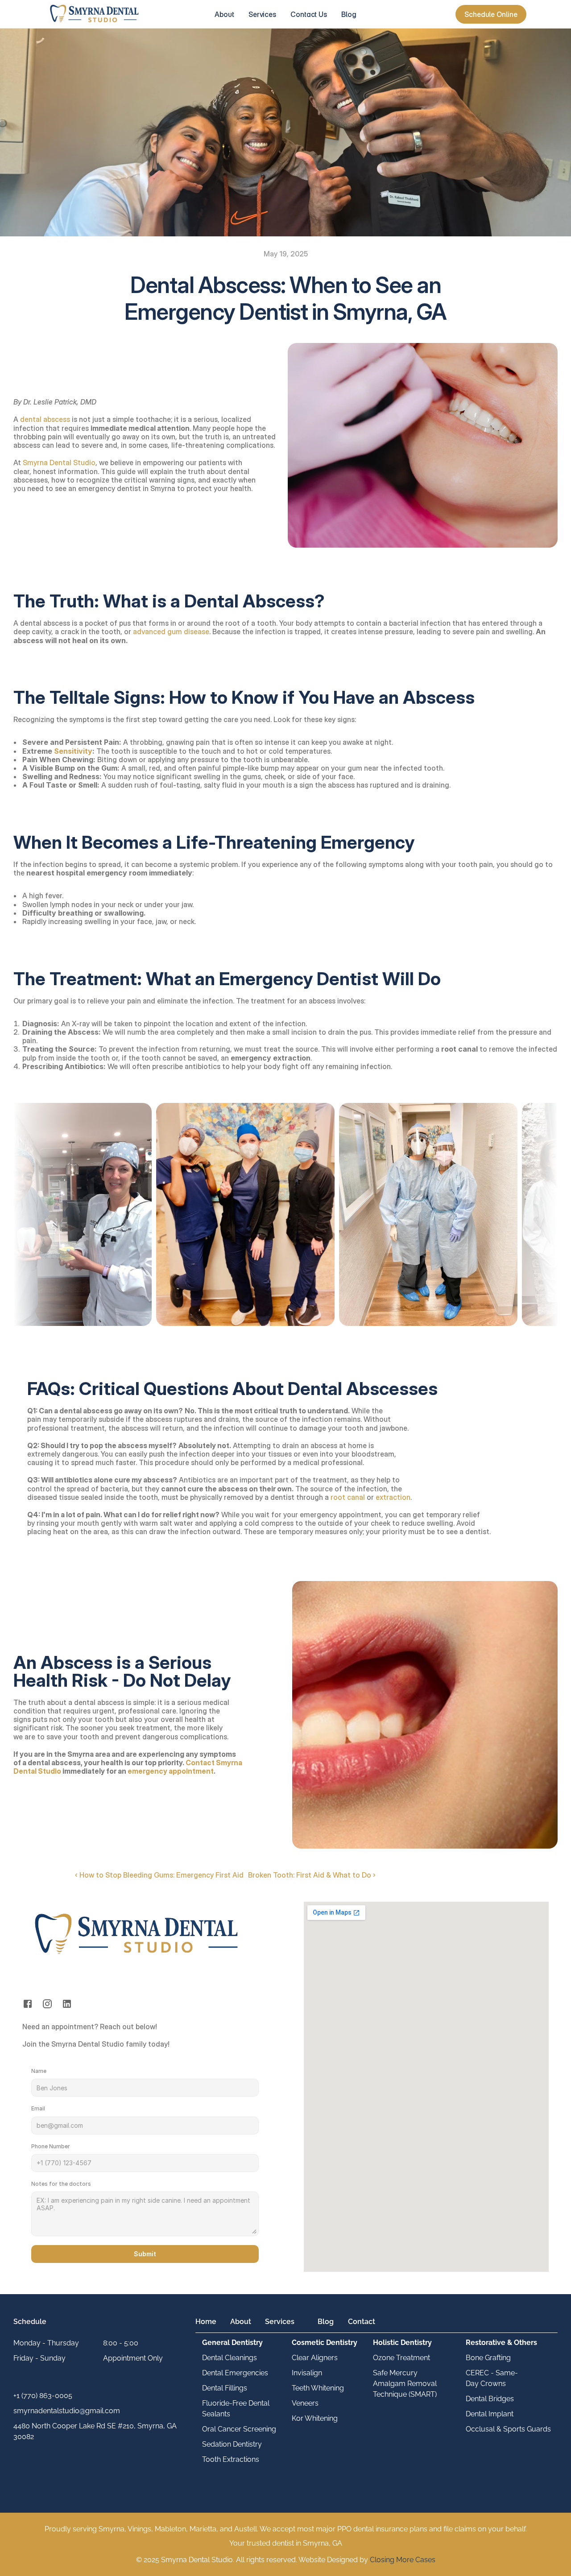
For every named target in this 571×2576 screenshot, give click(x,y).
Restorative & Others (501, 2343)
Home (206, 2322)
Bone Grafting (488, 2358)
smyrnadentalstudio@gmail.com (67, 2411)
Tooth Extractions (231, 2459)
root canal (348, 1497)
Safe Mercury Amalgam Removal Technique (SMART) (406, 2384)
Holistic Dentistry (402, 2343)
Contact (362, 2322)
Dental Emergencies (235, 2373)
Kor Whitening (315, 2418)
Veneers (305, 2403)
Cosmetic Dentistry (325, 2343)
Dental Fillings (225, 2388)
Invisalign (307, 2373)
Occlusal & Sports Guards (508, 2429)
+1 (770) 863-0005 (43, 2396)
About (241, 2322)
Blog (326, 2322)
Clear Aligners (315, 2358)
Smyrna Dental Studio (59, 462)
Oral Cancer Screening (239, 2429)
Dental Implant (490, 2414)
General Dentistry (232, 2343)
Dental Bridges (490, 2399)
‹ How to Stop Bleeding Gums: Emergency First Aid (159, 1875)
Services (280, 2322)
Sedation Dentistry (232, 2444)
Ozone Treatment (401, 2358)
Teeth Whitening (318, 2388)
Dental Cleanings (230, 2358)
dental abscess (45, 419)
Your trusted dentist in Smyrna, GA (286, 2543)
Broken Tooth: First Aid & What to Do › (312, 1875)
